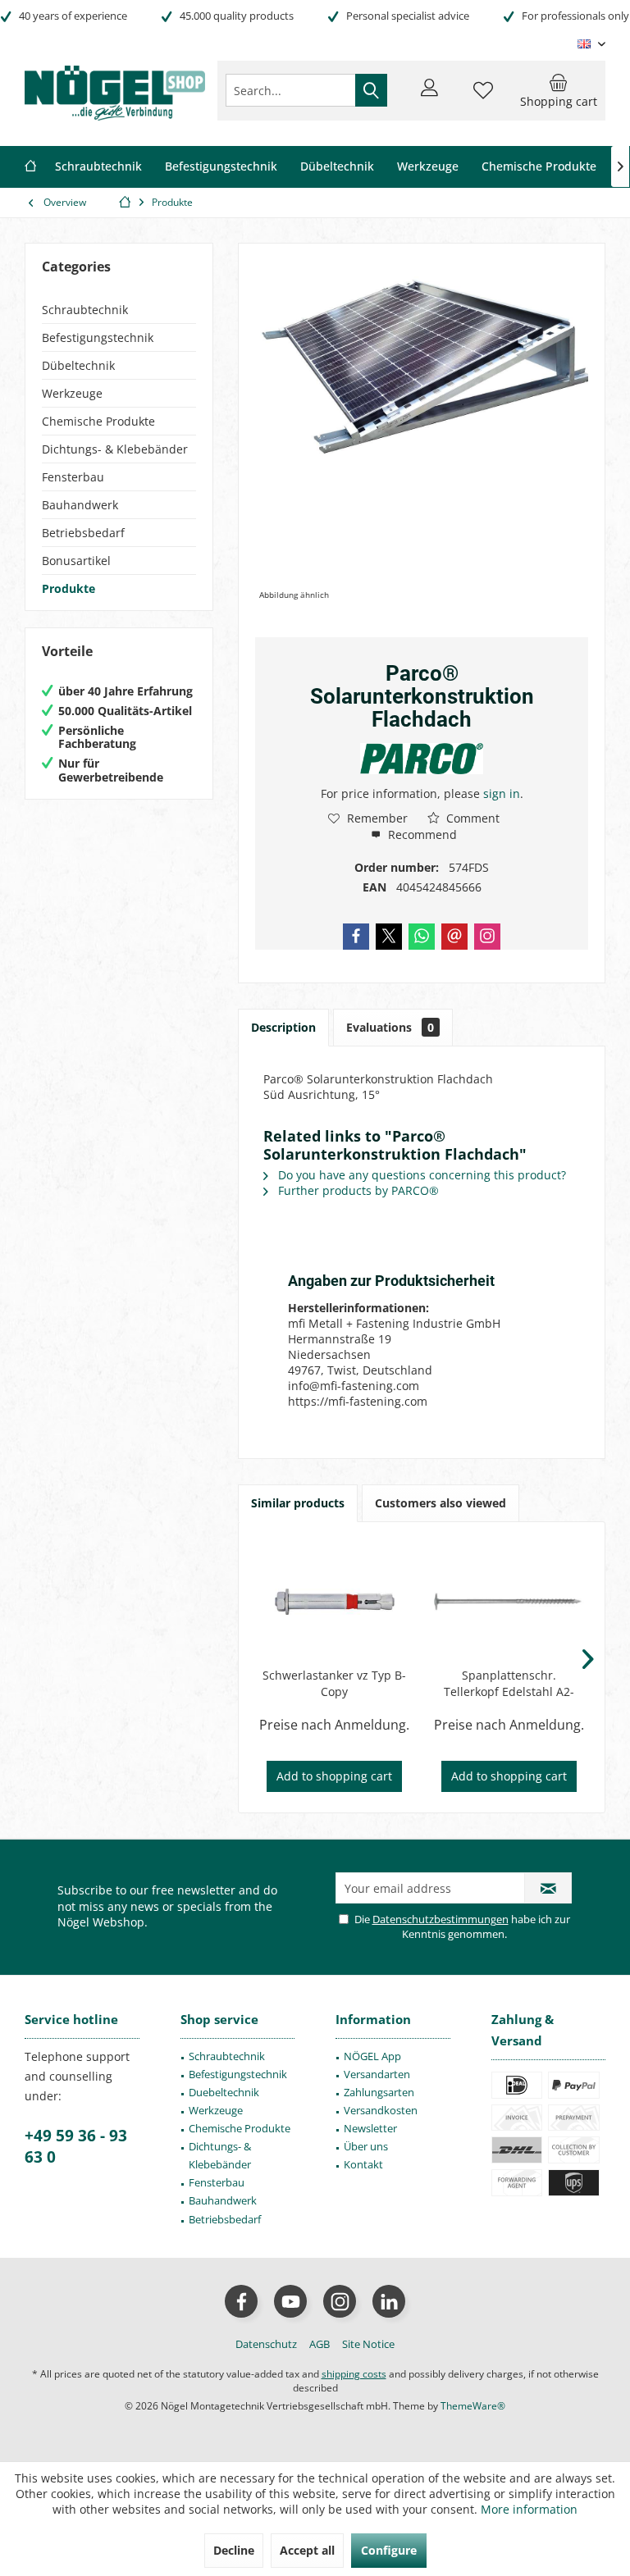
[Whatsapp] (422, 937)
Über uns (366, 2146)
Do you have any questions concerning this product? (420, 1175)
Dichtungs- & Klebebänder (115, 449)
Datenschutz (266, 2344)
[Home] (30, 167)
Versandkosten (381, 2110)
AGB (320, 2344)
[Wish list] (483, 98)
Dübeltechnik (78, 365)
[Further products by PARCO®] (422, 759)
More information (529, 2509)
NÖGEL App (372, 2056)
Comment (471, 818)
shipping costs (354, 2374)
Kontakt (363, 2164)
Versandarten (377, 2074)
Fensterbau (73, 477)
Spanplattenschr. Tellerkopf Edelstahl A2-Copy (509, 1684)
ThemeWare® (473, 2406)
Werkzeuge (72, 393)
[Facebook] (356, 937)
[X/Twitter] (389, 937)
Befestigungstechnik (98, 337)
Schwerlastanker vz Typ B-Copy (334, 1683)
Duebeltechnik (224, 2092)
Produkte (68, 588)
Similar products (298, 1503)
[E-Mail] (454, 937)
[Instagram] (487, 937)
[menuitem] (559, 90)
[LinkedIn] (389, 2301)
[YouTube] (290, 2301)
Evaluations (390, 1027)
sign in (502, 793)
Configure (389, 2550)
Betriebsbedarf (83, 533)
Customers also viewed (441, 1503)
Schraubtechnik (85, 310)
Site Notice (368, 2344)
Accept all (307, 2550)
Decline (234, 2550)
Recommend (421, 834)
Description (283, 1027)
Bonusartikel (76, 561)
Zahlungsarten (379, 2092)
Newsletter (370, 2128)
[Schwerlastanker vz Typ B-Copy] (334, 1602)
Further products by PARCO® (357, 1190)
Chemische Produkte (98, 421)
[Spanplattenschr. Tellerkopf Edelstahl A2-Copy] (509, 1602)
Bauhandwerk (80, 505)
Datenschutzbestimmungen (441, 1919)
